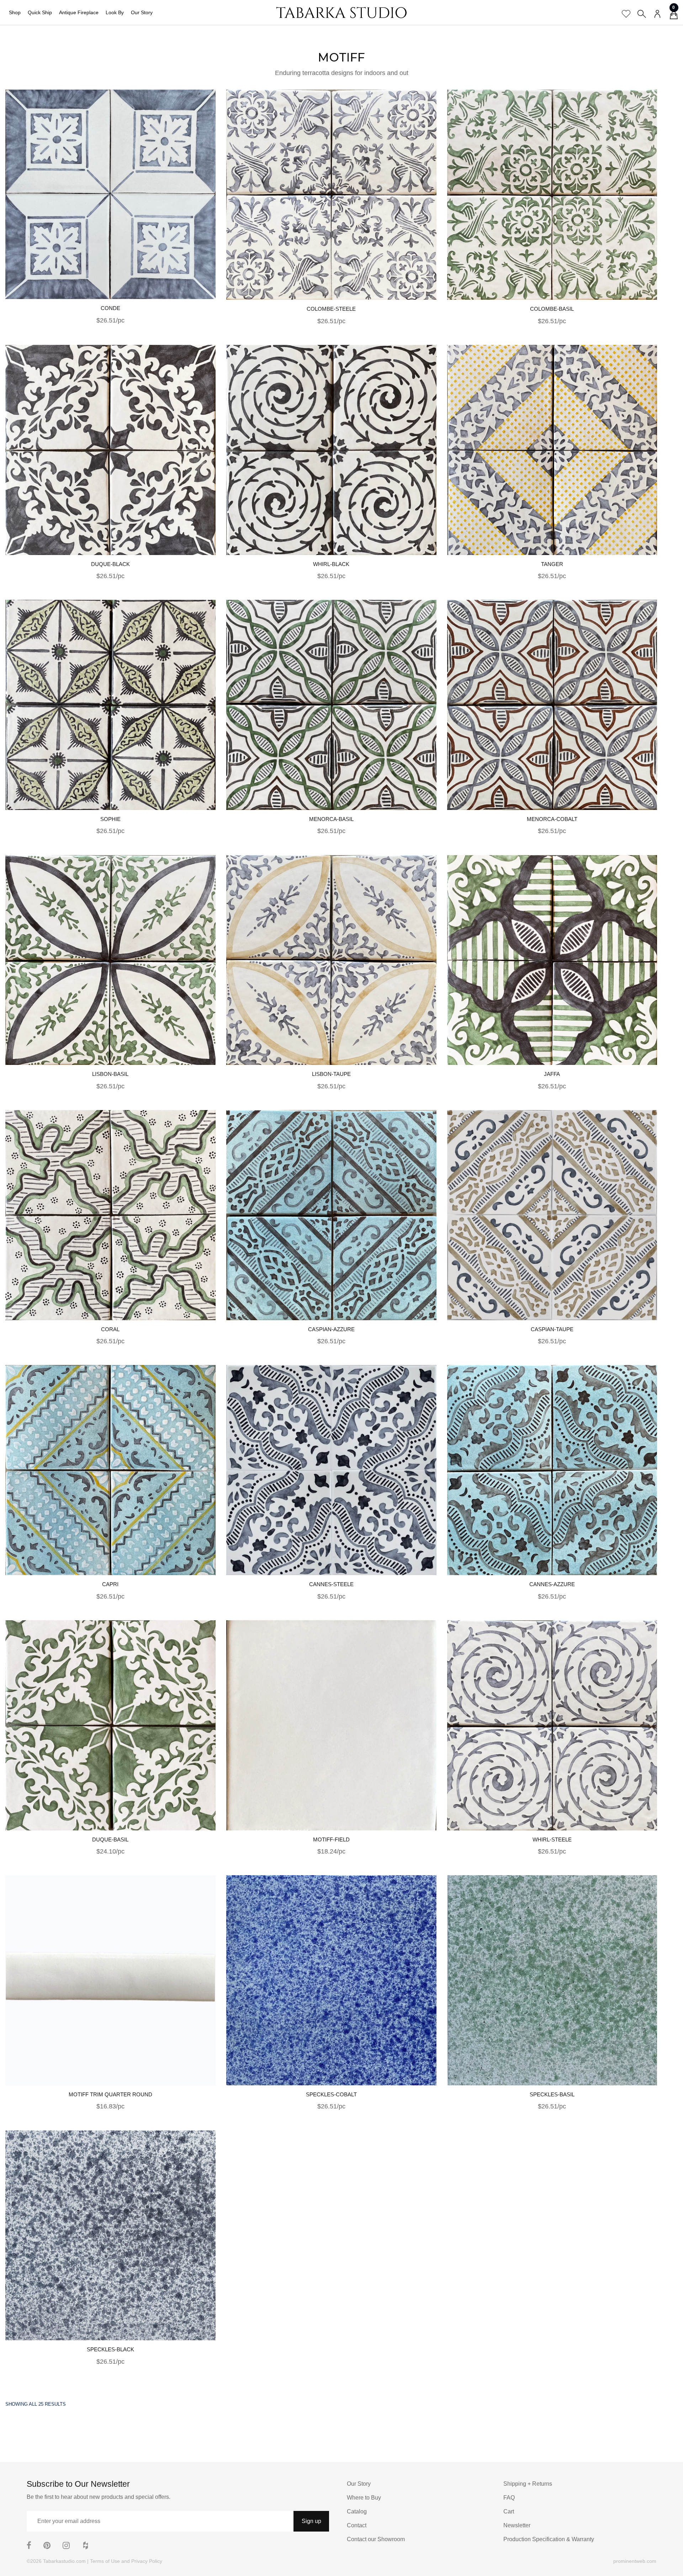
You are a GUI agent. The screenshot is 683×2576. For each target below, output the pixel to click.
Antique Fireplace (79, 12)
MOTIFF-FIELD (331, 1839)
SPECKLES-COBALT (331, 2094)
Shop (15, 12)
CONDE (110, 308)
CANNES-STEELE (331, 1584)
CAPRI (110, 1584)
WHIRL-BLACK (331, 564)
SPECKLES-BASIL (552, 2094)
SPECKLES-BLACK (110, 2349)
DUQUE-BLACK (110, 564)
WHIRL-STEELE (552, 1839)
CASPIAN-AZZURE (331, 1329)
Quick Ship (40, 12)
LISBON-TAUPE (331, 1074)
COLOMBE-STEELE (331, 309)
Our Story (142, 12)
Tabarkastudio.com (64, 2561)
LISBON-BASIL (110, 1074)
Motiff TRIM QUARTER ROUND (110, 2094)
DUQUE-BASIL (110, 1839)
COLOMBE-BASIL (552, 309)
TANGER (552, 564)
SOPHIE (110, 819)
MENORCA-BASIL (331, 819)
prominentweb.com (635, 2561)
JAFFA (552, 1074)
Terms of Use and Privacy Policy (126, 2561)
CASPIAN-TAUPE (552, 1329)
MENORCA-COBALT (552, 819)
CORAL (110, 1329)
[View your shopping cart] (674, 16)
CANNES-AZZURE (552, 1584)
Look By (115, 12)
